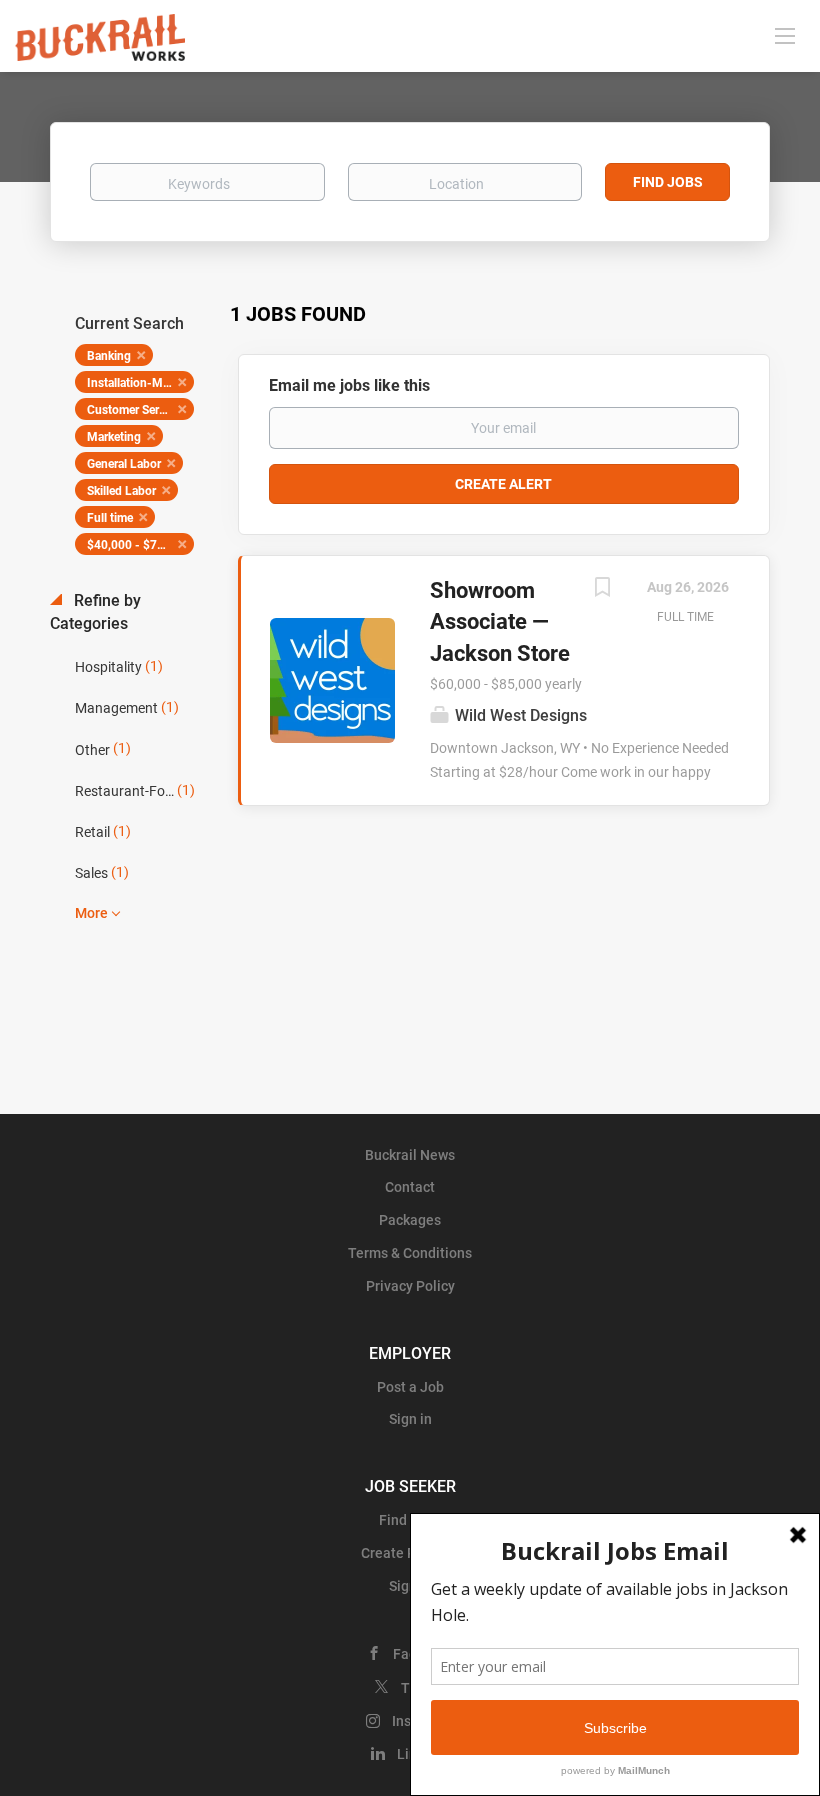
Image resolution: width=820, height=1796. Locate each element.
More (91, 913)
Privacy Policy (410, 1286)
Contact (410, 1187)
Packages (410, 1220)
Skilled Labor (121, 491)
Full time (110, 518)
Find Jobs (668, 182)
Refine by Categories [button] (95, 612)
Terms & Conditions (410, 1253)
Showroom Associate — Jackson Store (500, 622)
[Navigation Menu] (785, 35)
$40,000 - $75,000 (137, 545)
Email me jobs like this (349, 385)
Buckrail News (410, 1155)
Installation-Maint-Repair (140, 383)
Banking (109, 356)
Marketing (114, 437)
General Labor (124, 464)
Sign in (410, 1419)
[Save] (602, 589)
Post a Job (410, 1387)
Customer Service (133, 410)
